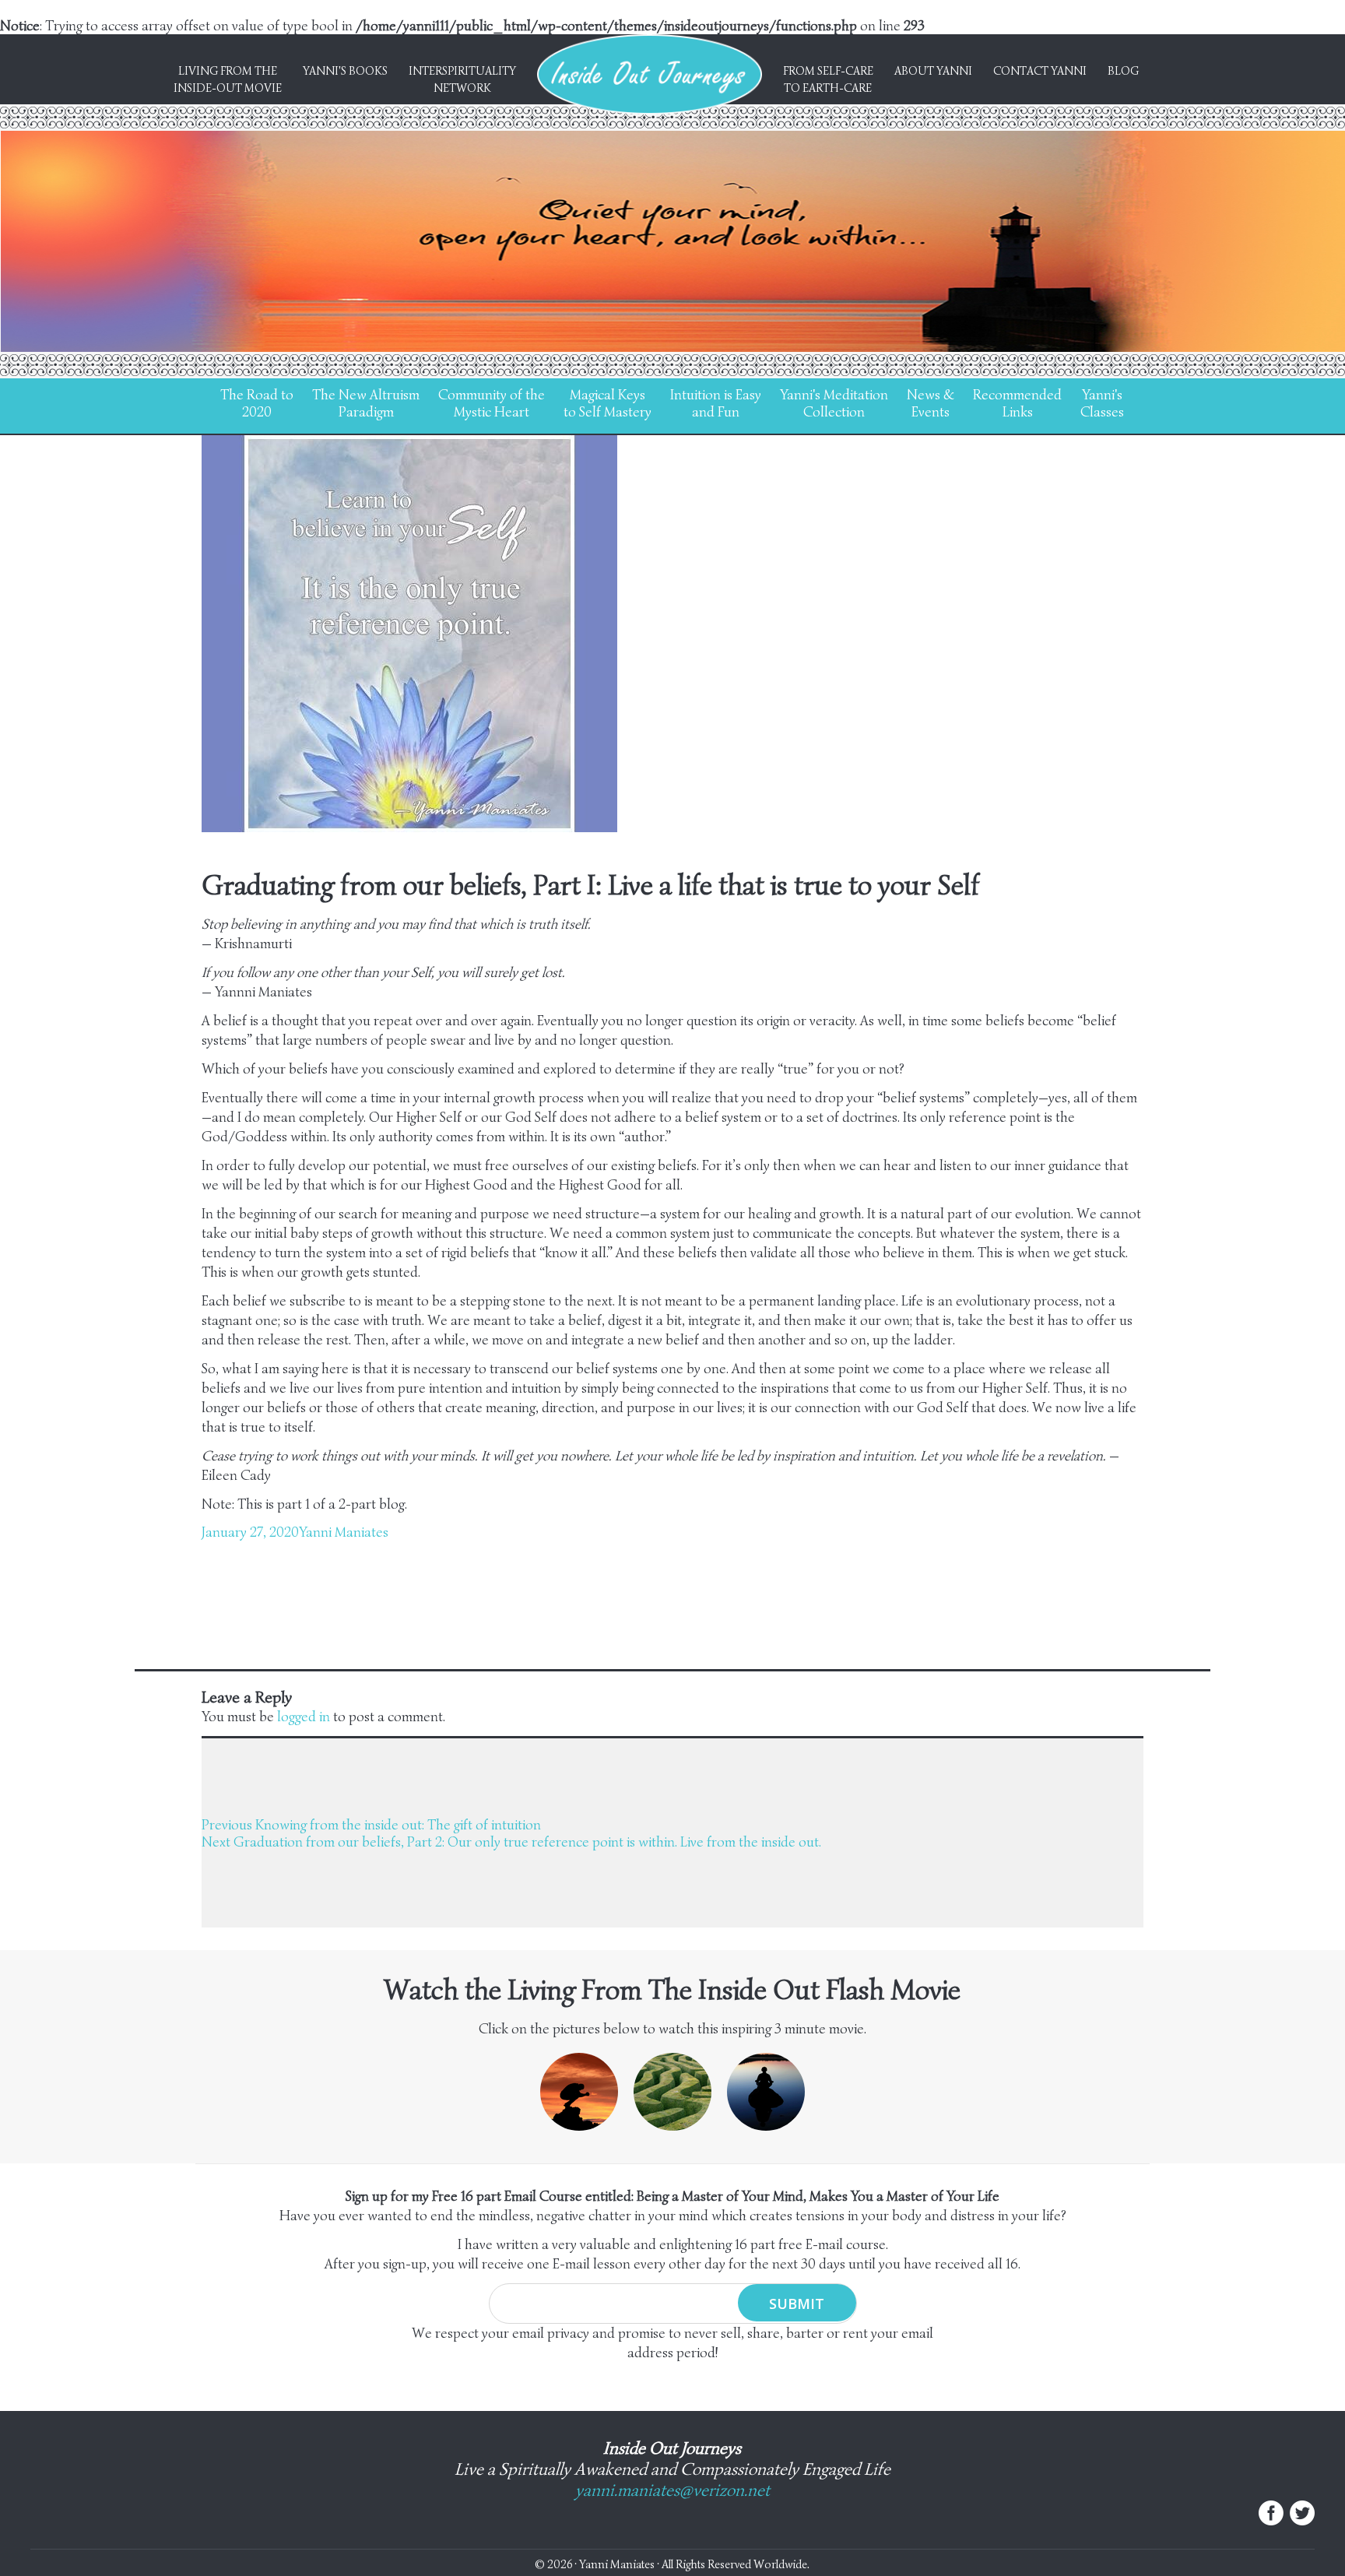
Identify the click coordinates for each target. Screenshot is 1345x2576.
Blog (1123, 71)
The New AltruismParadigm (366, 403)
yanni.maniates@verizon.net (672, 2490)
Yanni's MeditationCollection (834, 403)
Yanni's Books (345, 71)
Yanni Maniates (344, 1532)
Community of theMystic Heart (492, 403)
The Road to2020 (257, 403)
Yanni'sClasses (1102, 403)
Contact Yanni (1040, 71)
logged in (304, 1717)
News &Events (931, 403)
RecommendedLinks (1017, 403)
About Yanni (933, 71)
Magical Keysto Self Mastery (608, 403)
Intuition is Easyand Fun (716, 403)
